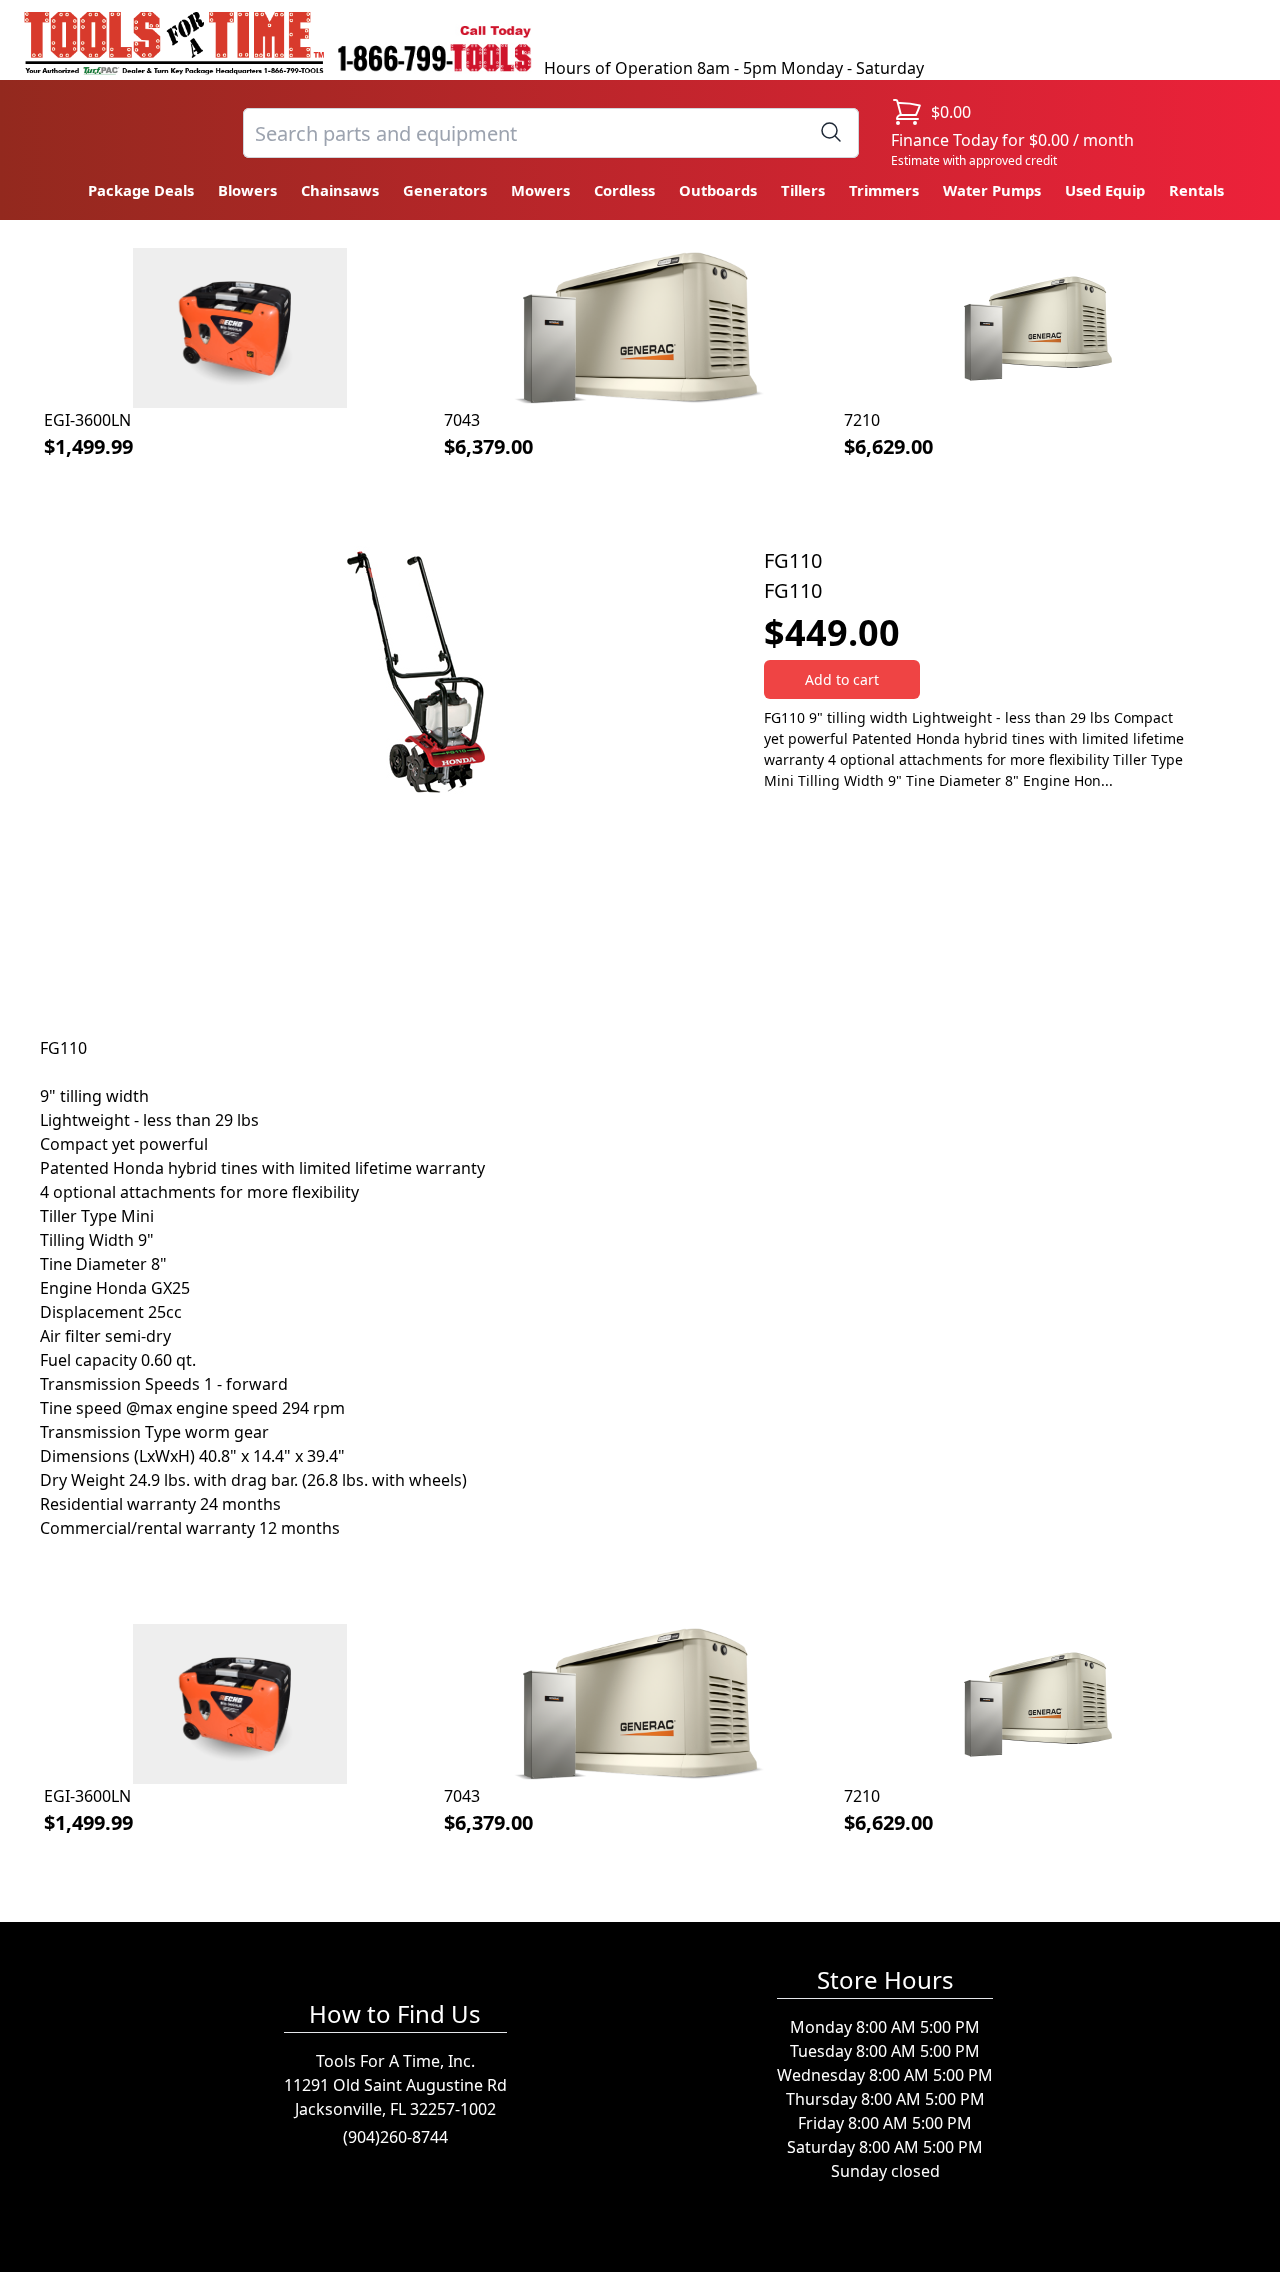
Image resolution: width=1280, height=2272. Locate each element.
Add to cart (842, 679)
